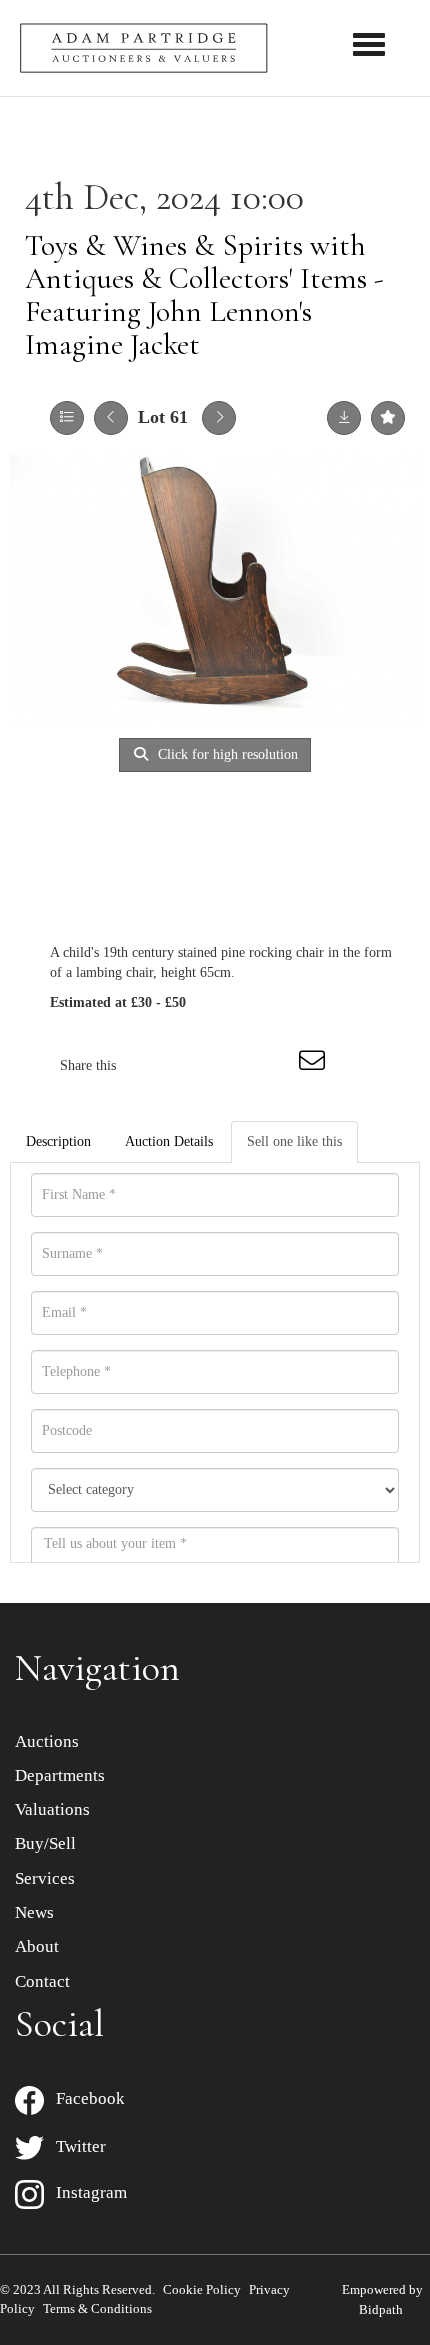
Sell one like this (294, 1141)
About (37, 1946)
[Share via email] (315, 1065)
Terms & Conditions (97, 2308)
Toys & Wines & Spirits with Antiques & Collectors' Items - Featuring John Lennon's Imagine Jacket (204, 295)
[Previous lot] (111, 418)
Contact (42, 1981)
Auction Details (169, 1141)
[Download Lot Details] (344, 418)
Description (58, 1141)
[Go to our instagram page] (274, 1065)
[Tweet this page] (191, 1065)
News (34, 1912)
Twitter (75, 2146)
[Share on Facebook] (149, 1065)
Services (45, 1878)
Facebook (84, 2098)
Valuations (52, 1809)
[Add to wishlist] (388, 418)
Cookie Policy (202, 2289)
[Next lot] (219, 418)
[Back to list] (67, 418)
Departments (60, 1775)
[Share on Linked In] (232, 1065)
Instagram (85, 2192)
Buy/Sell (45, 1843)
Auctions (47, 1741)
